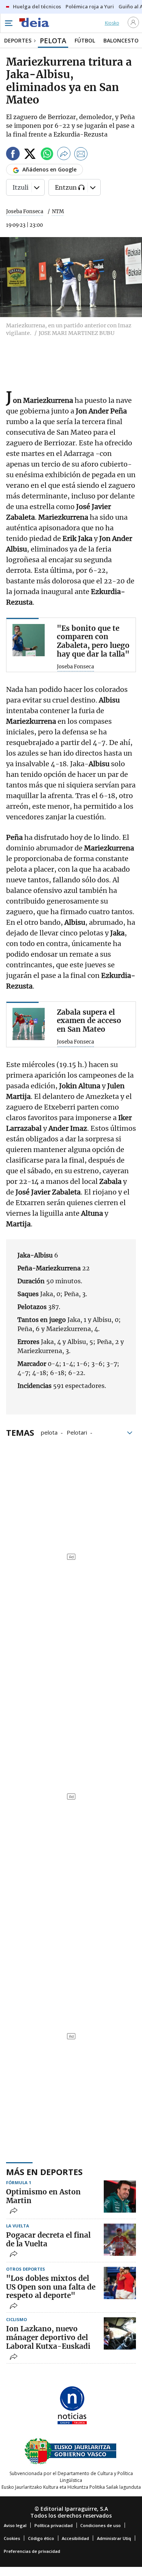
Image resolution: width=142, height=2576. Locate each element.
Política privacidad (54, 2525)
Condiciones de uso (101, 2525)
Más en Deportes (44, 2172)
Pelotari (77, 1432)
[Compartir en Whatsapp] (47, 155)
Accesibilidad (75, 2538)
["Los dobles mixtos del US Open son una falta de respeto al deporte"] (120, 2283)
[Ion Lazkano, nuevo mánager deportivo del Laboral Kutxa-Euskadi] (120, 2333)
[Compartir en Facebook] (13, 155)
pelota (49, 1432)
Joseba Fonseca (25, 211)
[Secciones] (8, 23)
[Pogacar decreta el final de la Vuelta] (120, 2240)
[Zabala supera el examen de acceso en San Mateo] (29, 1024)
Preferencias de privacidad (32, 2551)
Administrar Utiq (114, 2538)
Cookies (12, 2538)
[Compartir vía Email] (81, 155)
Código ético (41, 2538)
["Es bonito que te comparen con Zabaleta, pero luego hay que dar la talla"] (29, 640)
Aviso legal (15, 2525)
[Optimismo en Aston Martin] (120, 2196)
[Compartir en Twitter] (30, 155)
